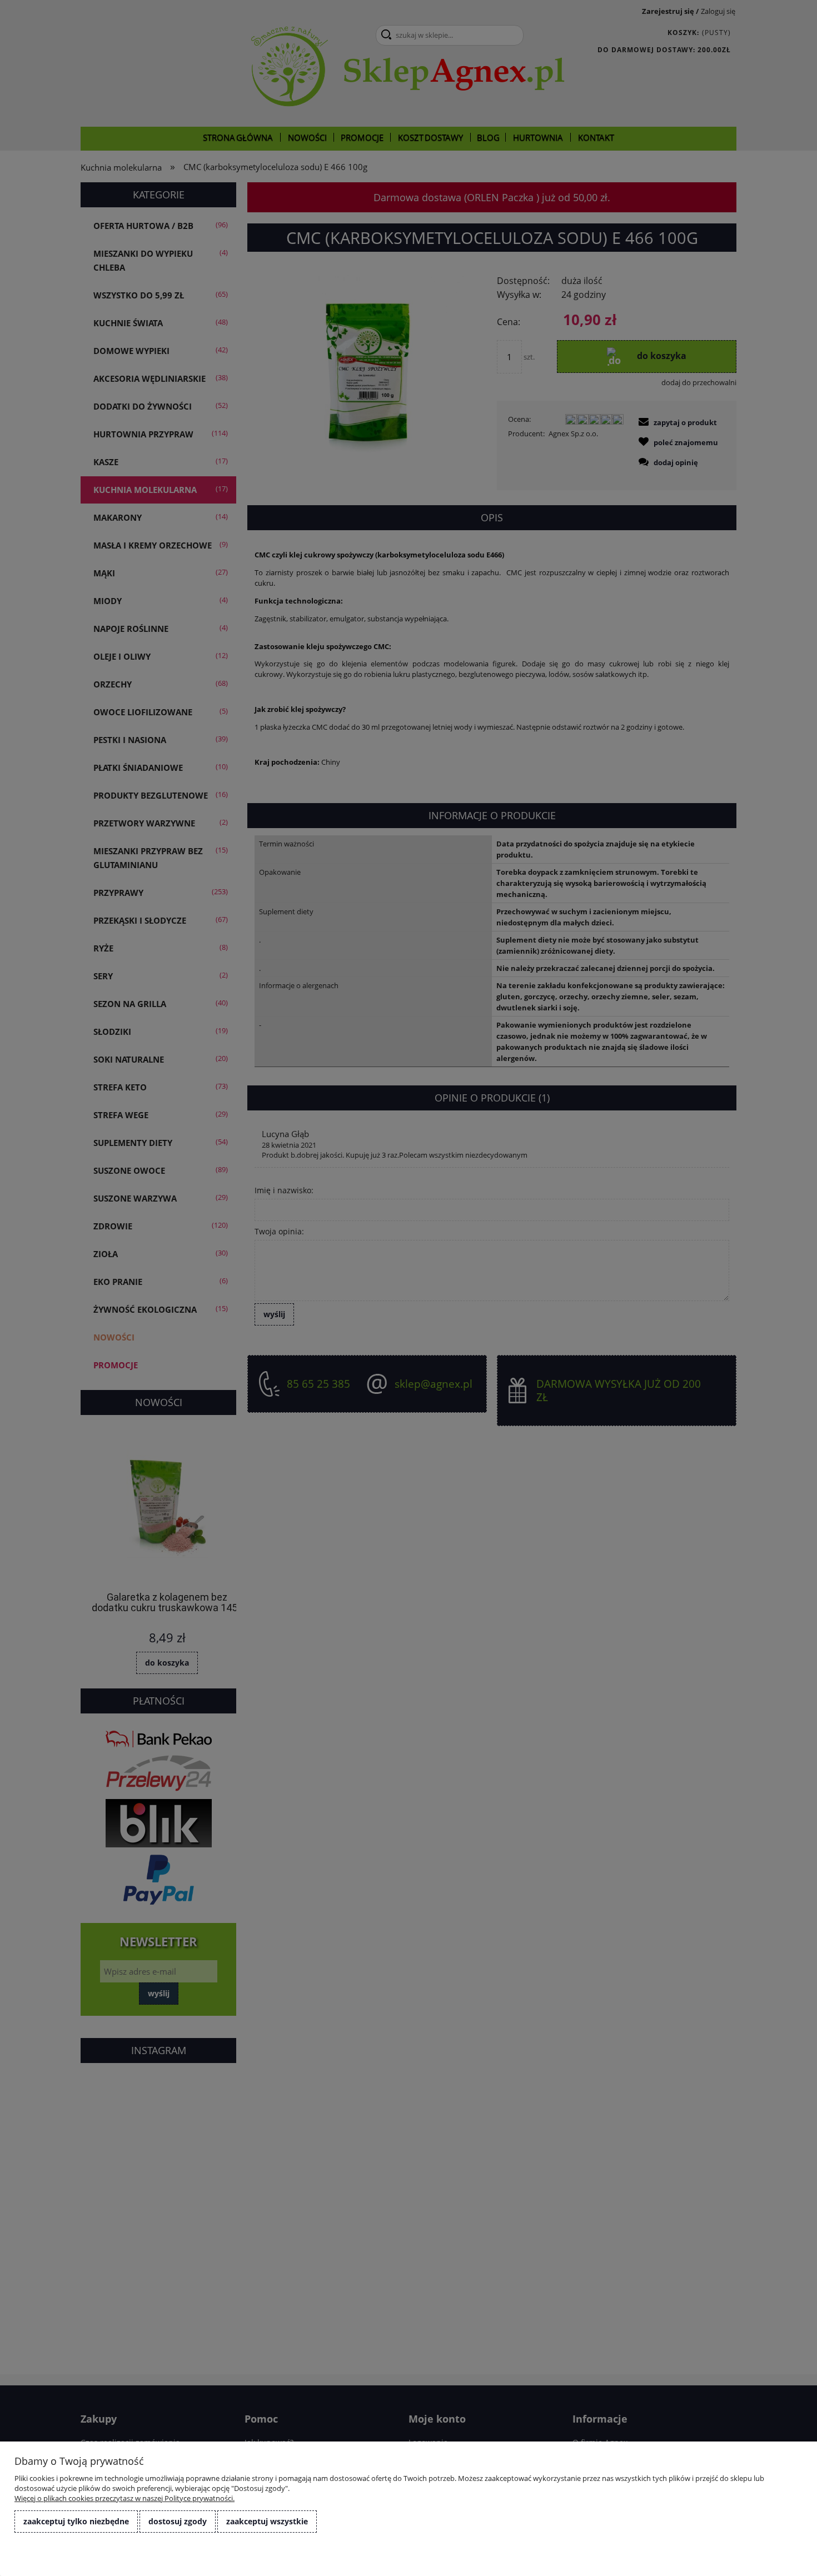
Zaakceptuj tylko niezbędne (76, 2521)
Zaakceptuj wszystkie (267, 2521)
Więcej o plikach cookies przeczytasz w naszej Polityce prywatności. (124, 2498)
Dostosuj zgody (178, 2521)
